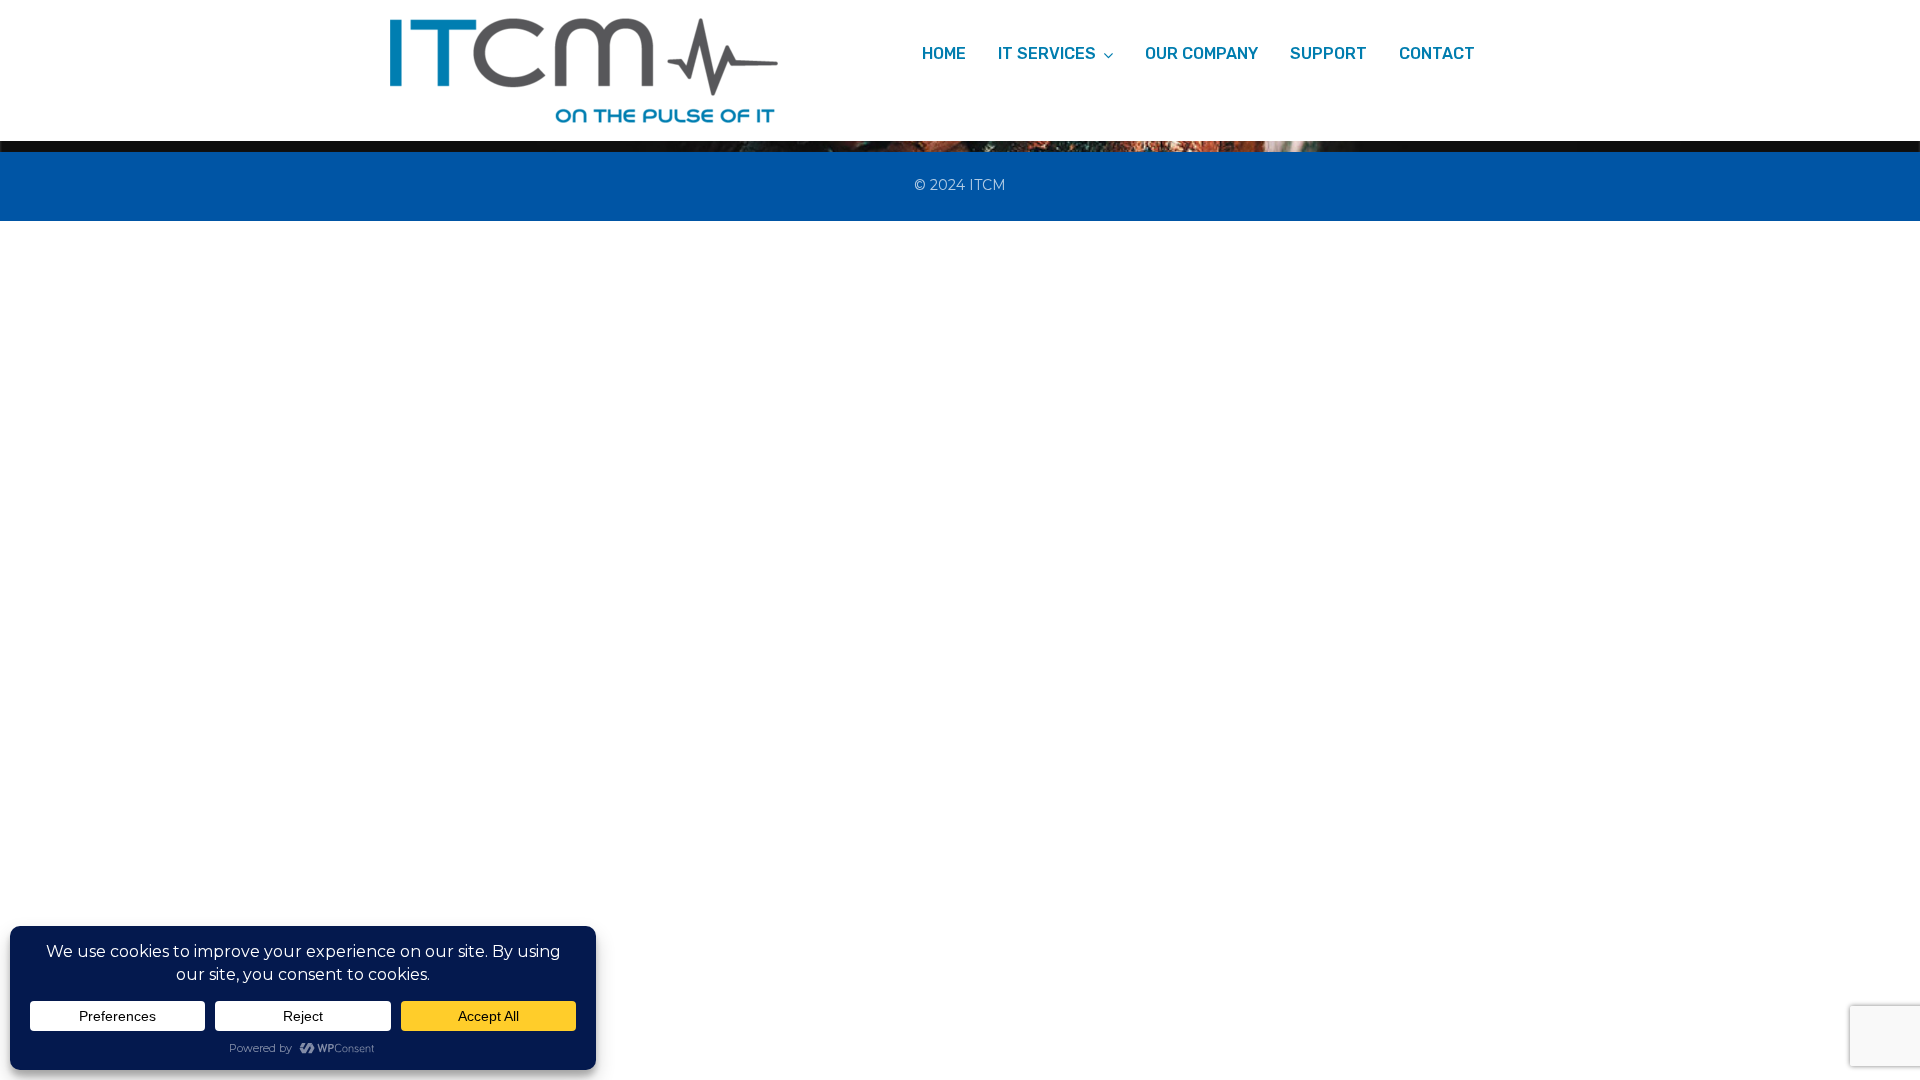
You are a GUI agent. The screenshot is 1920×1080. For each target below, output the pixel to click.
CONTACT (1437, 53)
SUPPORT (1328, 53)
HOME (944, 53)
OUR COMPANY (1201, 53)
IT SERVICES (1047, 53)
